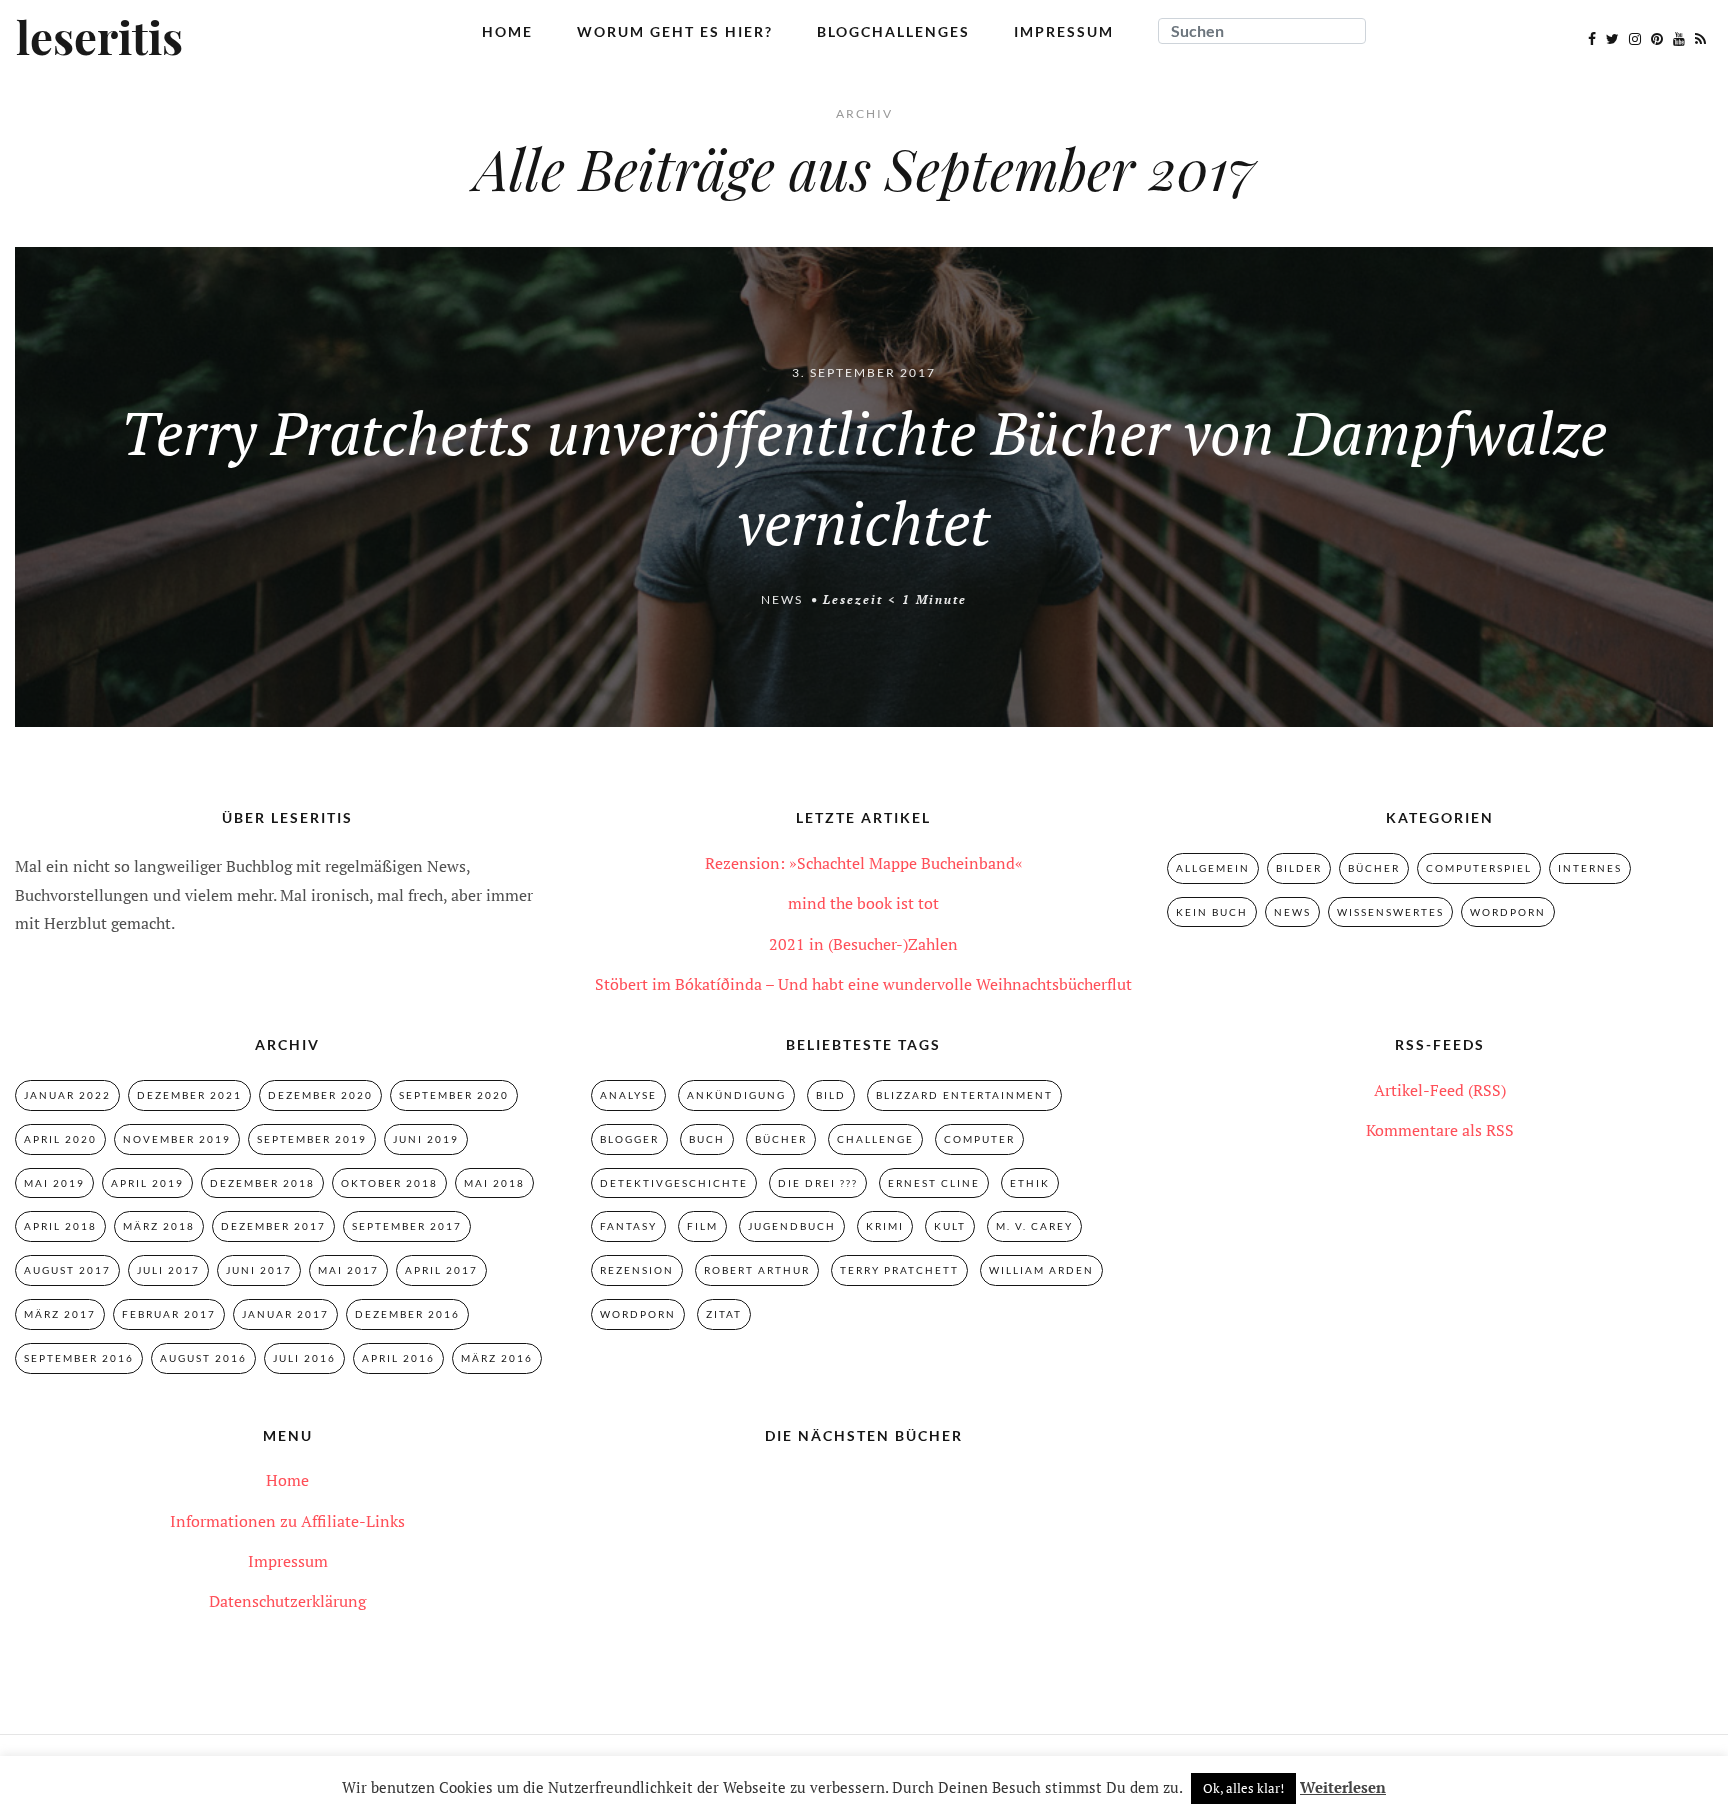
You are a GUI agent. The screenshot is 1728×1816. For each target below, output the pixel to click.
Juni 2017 (259, 1270)
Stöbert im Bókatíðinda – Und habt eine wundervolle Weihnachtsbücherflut (863, 984)
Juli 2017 (168, 1270)
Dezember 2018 (262, 1183)
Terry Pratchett (899, 1270)
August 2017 (67, 1270)
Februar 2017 (169, 1314)
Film (702, 1226)
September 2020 (454, 1095)
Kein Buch (1212, 912)
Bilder (1299, 868)
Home (507, 31)
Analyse (628, 1095)
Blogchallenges (893, 31)
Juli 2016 (304, 1358)
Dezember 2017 (273, 1226)
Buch (707, 1139)
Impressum (1064, 31)
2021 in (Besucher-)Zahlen (863, 944)
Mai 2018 (494, 1183)
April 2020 (60, 1139)
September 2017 (407, 1226)
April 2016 (398, 1358)
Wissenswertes (1390, 912)
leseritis (99, 39)
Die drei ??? (818, 1183)
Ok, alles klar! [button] (1243, 1788)
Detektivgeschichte (674, 1183)
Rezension (637, 1270)
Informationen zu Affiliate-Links (287, 1521)
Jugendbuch (792, 1226)
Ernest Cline (934, 1183)
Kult (950, 1226)
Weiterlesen (1343, 1787)
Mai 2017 (348, 1270)
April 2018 (60, 1226)
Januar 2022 (67, 1095)
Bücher (1374, 868)
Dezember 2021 (189, 1095)
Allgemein (1213, 868)
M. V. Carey (1034, 1226)
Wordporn (1508, 912)
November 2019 (177, 1139)
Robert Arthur (757, 1270)
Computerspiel (1479, 868)
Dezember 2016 (407, 1314)
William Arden (1041, 1270)
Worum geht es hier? (675, 31)
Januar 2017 (285, 1314)
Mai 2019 (54, 1183)
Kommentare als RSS (1440, 1130)
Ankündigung (736, 1095)
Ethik (1030, 1183)
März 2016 (497, 1358)
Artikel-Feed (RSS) (1440, 1090)
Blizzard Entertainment (964, 1095)
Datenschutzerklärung (287, 1601)
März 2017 (60, 1314)
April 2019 (147, 1183)
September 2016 (79, 1358)
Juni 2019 (426, 1139)
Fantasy (628, 1226)
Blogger (629, 1139)
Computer (979, 1139)
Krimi (885, 1226)
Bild (831, 1095)
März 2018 (159, 1226)
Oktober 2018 (389, 1183)
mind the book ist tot (863, 903)
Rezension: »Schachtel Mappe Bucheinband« (864, 863)
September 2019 (312, 1139)
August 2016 (203, 1358)
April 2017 (441, 1270)
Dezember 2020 (320, 1095)
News (782, 599)
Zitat (724, 1314)
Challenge (875, 1139)
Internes (1590, 868)
